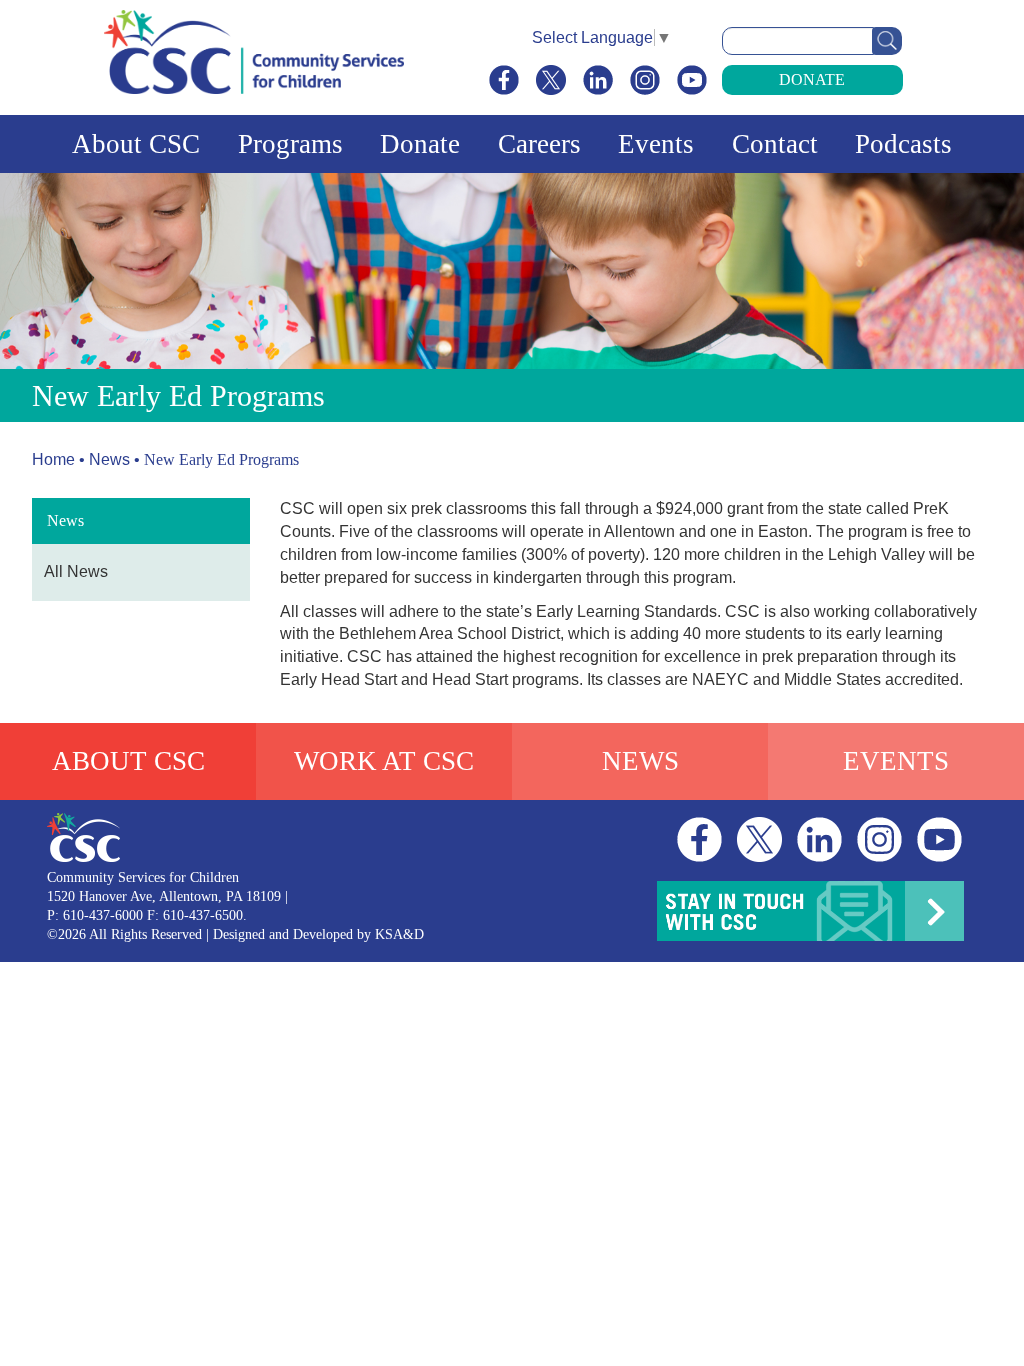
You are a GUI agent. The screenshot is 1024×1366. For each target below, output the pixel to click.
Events (656, 144)
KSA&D (399, 934)
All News (76, 571)
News (109, 459)
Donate (812, 79)
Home (53, 459)
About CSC (136, 144)
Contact (775, 144)
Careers (539, 144)
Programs (290, 144)
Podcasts (903, 144)
